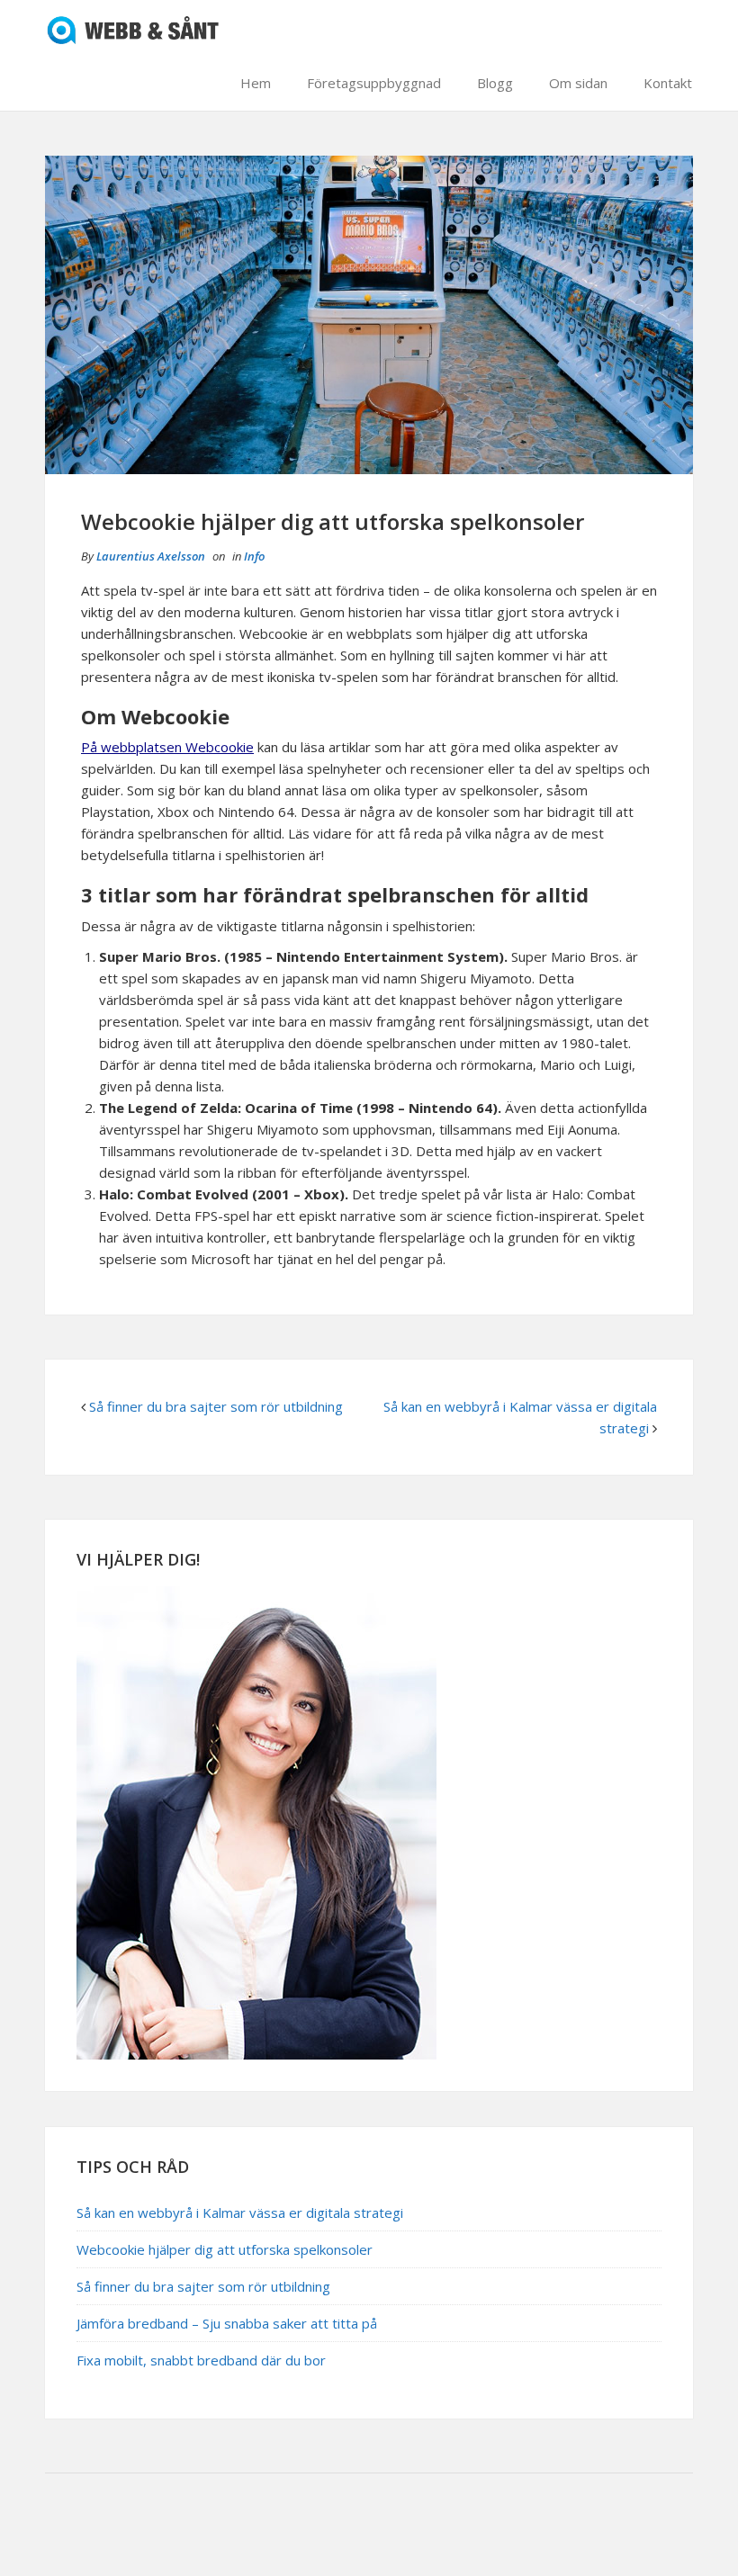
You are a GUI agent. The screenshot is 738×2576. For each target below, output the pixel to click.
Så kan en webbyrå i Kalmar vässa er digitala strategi (240, 2212)
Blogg (495, 83)
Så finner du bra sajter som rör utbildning (216, 1406)
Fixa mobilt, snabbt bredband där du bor (201, 2360)
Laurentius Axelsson (151, 556)
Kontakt (668, 83)
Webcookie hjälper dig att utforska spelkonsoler (225, 2249)
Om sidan (578, 83)
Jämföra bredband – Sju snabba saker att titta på (227, 2323)
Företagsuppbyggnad (374, 83)
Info (254, 556)
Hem (256, 83)
